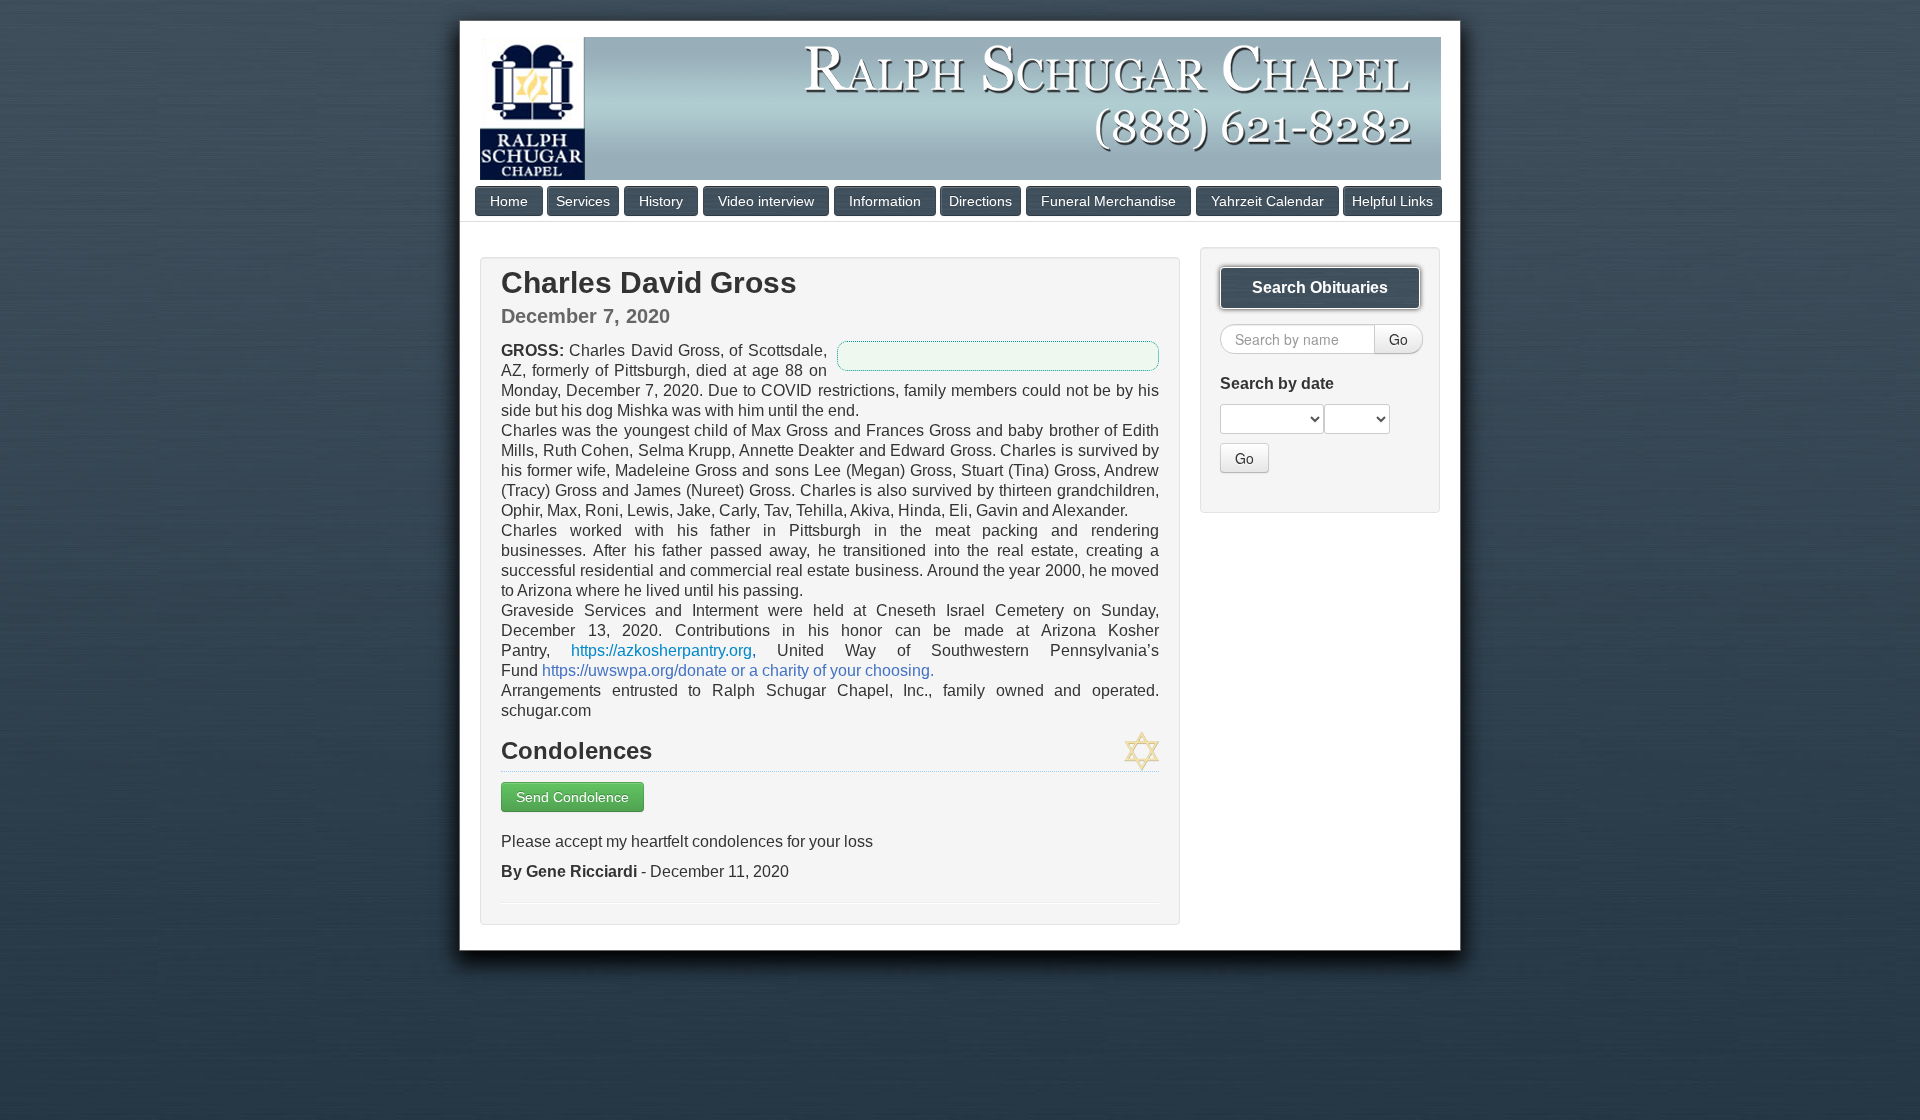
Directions (980, 201)
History (661, 201)
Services (583, 201)
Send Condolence (572, 797)
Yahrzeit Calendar (1267, 201)
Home (509, 201)
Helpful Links (1392, 201)
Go (1398, 339)
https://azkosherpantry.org (661, 650)
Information (885, 201)
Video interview (766, 201)
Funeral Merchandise (1108, 201)
